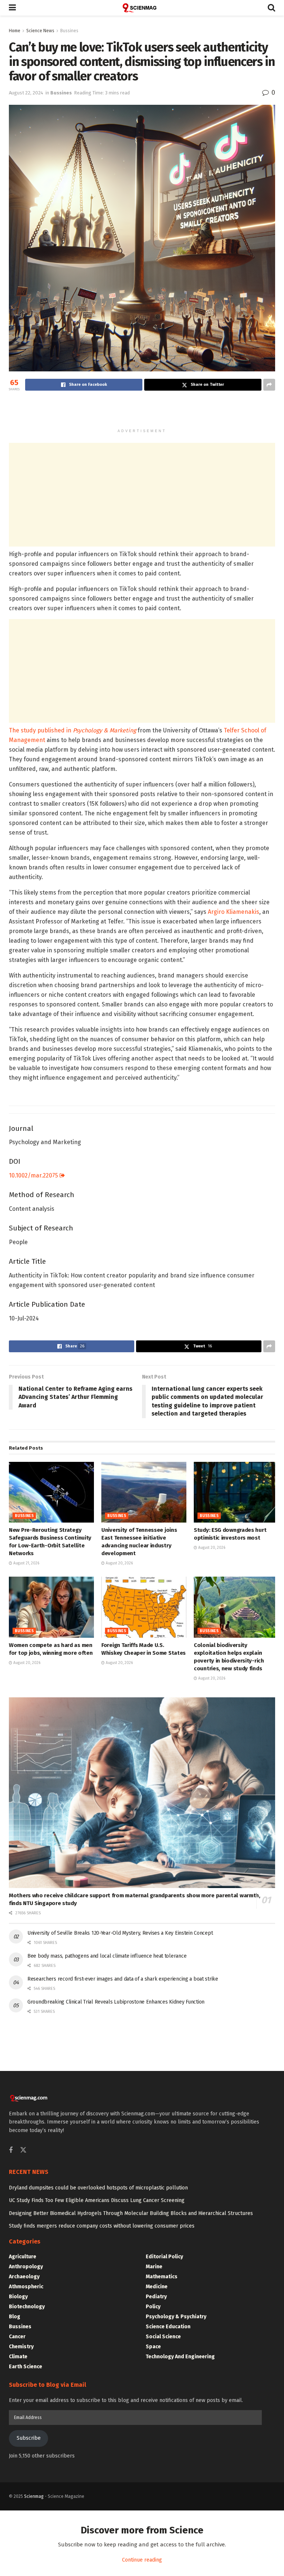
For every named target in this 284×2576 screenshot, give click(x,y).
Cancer (17, 2337)
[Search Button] (271, 8)
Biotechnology (27, 2307)
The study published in (72, 730)
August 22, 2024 (26, 93)
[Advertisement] (142, 411)
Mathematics (162, 2277)
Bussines (69, 31)
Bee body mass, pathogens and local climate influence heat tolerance (107, 1956)
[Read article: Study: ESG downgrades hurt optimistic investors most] (236, 1492)
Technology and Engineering (180, 2357)
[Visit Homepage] (142, 8)
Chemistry (21, 2347)
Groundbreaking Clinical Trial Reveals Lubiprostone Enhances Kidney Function (116, 2002)
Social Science (163, 2337)
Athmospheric (26, 2287)
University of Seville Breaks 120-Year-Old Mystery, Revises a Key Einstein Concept (120, 1933)
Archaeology (24, 2277)
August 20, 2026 (119, 1563)
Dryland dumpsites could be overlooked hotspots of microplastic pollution (98, 2188)
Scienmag (34, 2496)
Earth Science (26, 2367)
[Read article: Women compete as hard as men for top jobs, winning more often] (51, 1607)
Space (153, 2347)
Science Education (168, 2327)
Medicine (157, 2287)
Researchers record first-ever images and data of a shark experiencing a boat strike (123, 1979)
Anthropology (26, 2267)
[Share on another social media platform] (269, 385)
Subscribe (29, 2438)
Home (15, 31)
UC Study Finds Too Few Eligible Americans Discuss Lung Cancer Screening (97, 2200)
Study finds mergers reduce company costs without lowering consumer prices (102, 2226)
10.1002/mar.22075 (34, 1175)
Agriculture (23, 2257)
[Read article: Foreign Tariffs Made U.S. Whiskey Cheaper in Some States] (144, 1607)
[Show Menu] (12, 8)
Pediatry (156, 2297)
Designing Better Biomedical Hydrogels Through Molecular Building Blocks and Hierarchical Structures (131, 2213)
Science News (40, 31)
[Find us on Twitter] (23, 2150)
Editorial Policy (164, 2257)
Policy (153, 2307)
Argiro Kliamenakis (234, 912)
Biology (18, 2297)
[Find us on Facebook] (11, 2151)
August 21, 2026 (26, 1563)
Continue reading (142, 2560)
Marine (154, 2267)
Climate (18, 2357)
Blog (15, 2317)
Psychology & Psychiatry (176, 2317)
